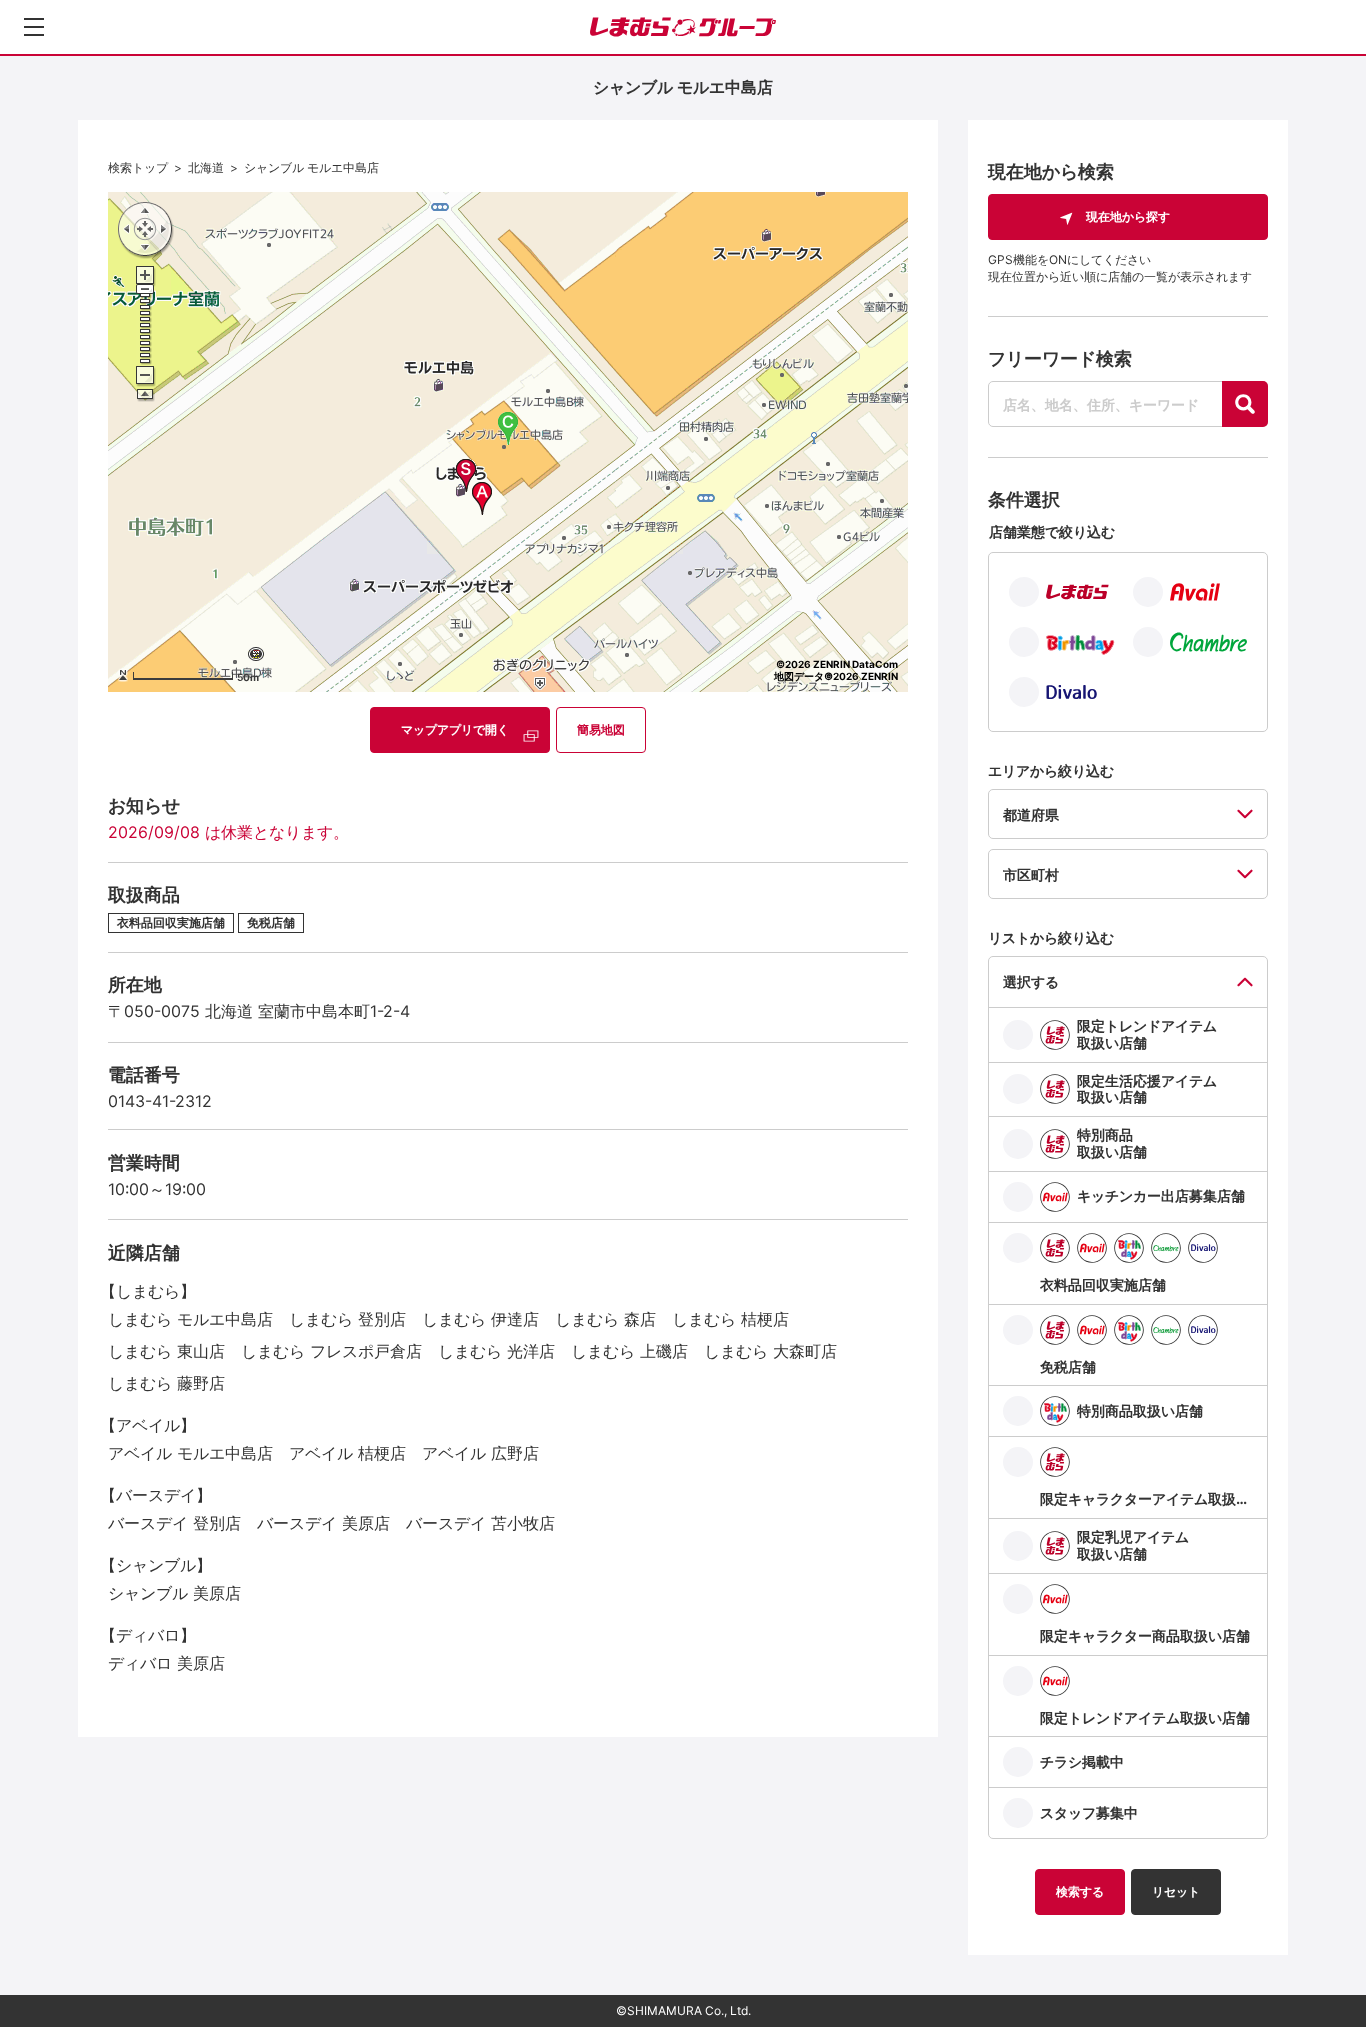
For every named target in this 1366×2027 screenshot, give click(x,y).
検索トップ (138, 167)
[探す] (1245, 404)
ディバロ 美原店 (166, 1663)
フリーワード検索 (1060, 358)
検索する (1080, 1891)
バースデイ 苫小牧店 (480, 1523)
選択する (1031, 981)
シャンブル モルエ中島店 (311, 167)
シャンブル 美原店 (174, 1593)
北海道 (206, 167)
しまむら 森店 (605, 1319)
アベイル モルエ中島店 (190, 1453)
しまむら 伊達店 (480, 1319)
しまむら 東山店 (166, 1351)
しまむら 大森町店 (770, 1351)
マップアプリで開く (455, 729)
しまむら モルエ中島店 (190, 1319)
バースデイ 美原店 (323, 1523)
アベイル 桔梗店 (347, 1453)
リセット (1176, 1891)
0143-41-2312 (160, 1101)
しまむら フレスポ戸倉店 (331, 1351)
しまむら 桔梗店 (730, 1319)
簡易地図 (601, 729)
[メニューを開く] (34, 27)
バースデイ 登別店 (174, 1523)
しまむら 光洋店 (496, 1351)
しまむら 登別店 (347, 1319)
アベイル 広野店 (480, 1453)
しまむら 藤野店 (166, 1383)
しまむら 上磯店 (629, 1351)
